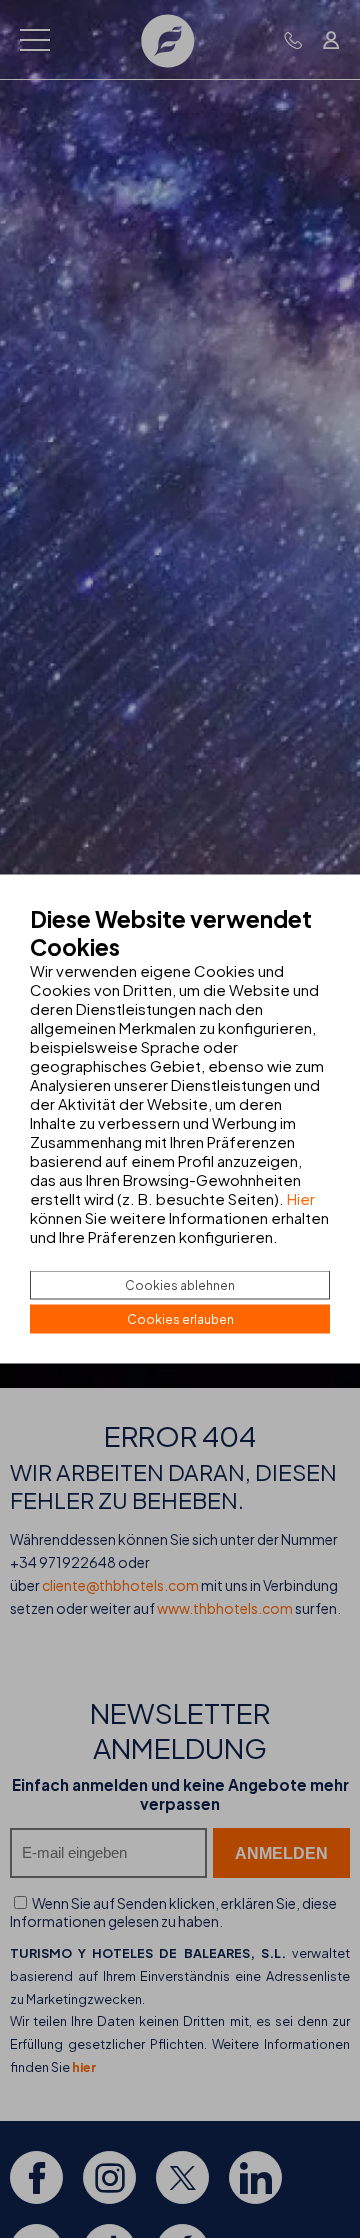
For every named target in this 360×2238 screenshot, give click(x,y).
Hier (301, 1198)
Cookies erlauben (180, 1319)
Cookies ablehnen (180, 1285)
